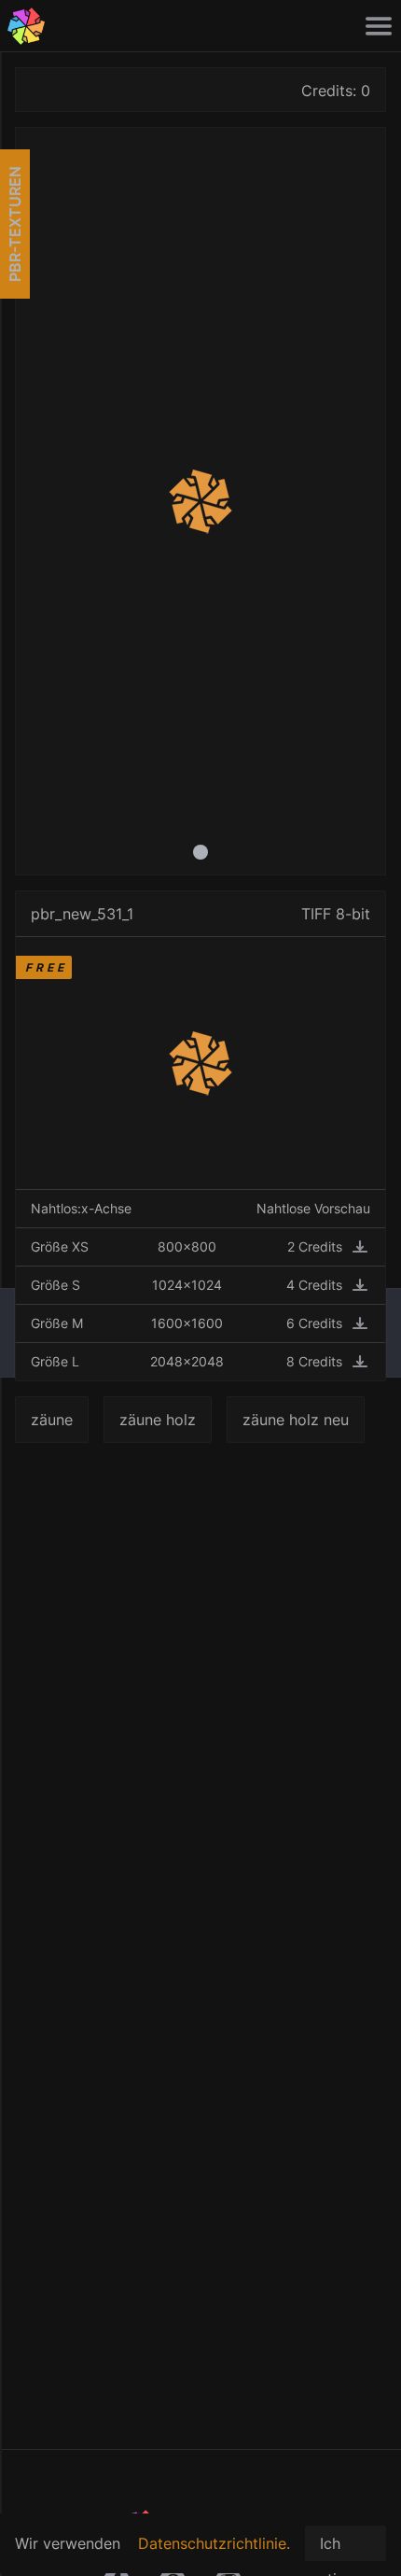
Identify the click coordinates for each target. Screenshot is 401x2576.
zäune (52, 1420)
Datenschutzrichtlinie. (214, 2543)
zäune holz (158, 1420)
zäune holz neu (296, 1420)
